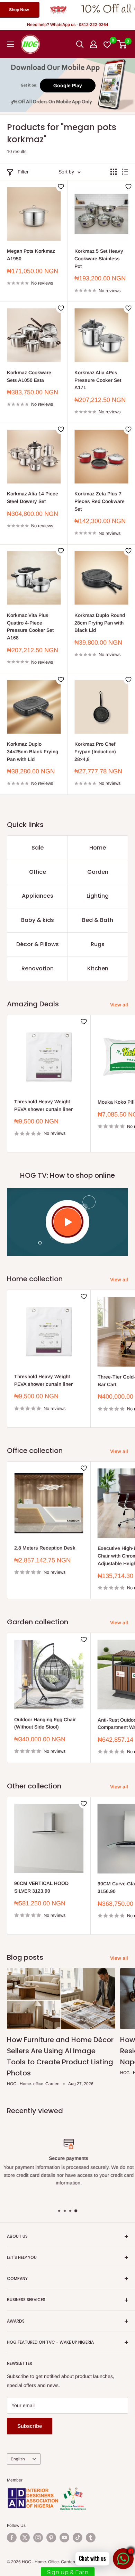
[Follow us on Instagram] (38, 2538)
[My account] (93, 44)
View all (119, 1005)
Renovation (38, 968)
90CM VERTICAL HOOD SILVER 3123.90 (41, 1887)
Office (38, 872)
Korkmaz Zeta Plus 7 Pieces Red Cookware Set (100, 501)
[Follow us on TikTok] (78, 2538)
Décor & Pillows (38, 944)
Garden (98, 872)
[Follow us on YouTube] (64, 2538)
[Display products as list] (125, 172)
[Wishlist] (107, 44)
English (18, 2459)
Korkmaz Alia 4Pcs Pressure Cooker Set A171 (98, 380)
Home (98, 848)
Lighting (98, 896)
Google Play (68, 86)
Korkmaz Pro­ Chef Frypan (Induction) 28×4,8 (95, 751)
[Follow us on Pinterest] (51, 2538)
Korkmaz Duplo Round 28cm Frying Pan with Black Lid (100, 623)
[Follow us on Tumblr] (91, 2538)
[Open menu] (10, 44)
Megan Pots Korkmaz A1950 (31, 255)
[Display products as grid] (114, 172)
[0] (122, 44)
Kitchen (98, 968)
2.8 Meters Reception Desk (45, 1548)
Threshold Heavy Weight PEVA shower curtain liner (43, 1105)
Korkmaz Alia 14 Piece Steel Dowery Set (33, 497)
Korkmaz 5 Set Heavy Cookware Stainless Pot (99, 258)
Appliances (38, 896)
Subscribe (30, 2426)
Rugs (98, 944)
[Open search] (80, 44)
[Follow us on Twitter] (25, 2538)
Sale (38, 848)
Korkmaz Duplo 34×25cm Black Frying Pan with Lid (33, 751)
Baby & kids (38, 920)
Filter (23, 172)
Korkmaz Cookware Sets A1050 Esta (29, 376)
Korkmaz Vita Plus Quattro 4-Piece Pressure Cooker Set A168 (30, 626)
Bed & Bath (98, 920)
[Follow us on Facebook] (12, 2538)
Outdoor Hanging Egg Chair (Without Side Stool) (45, 1723)
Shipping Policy (81, 2194)
